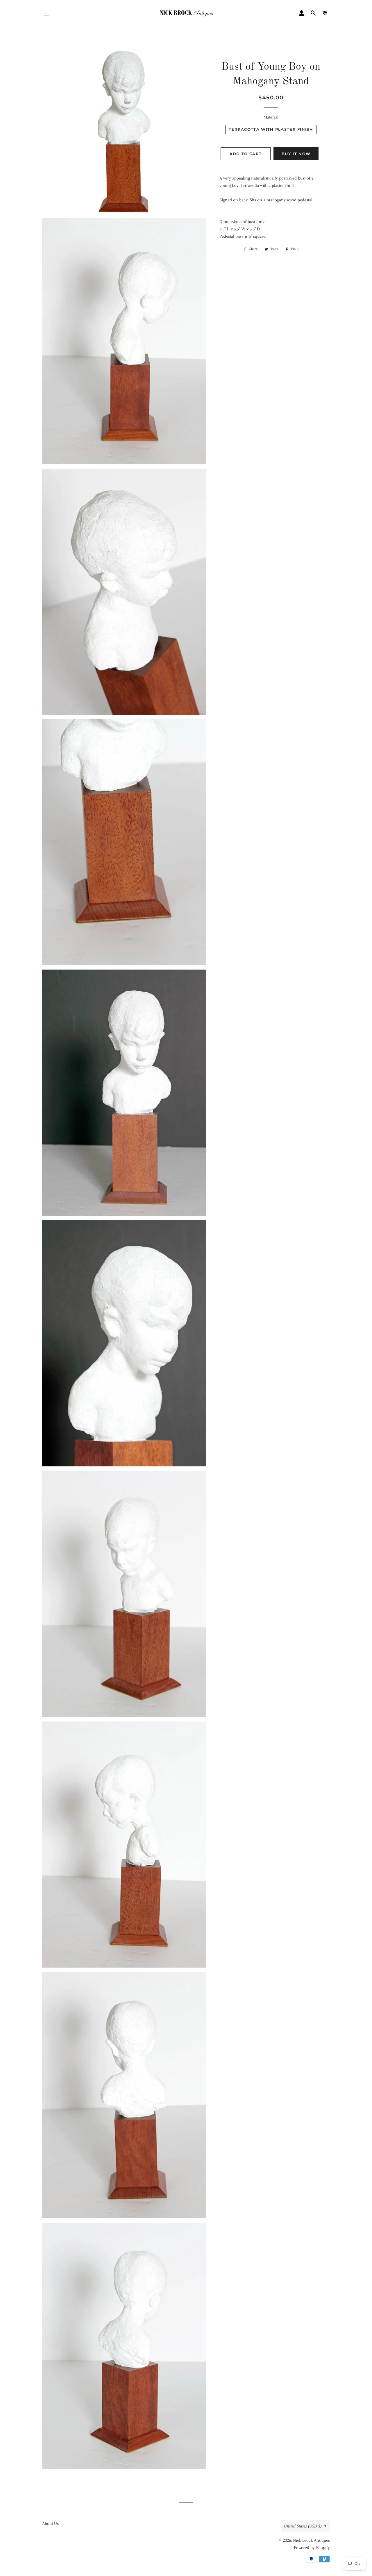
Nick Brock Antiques (311, 2540)
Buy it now (296, 154)
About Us (50, 2523)
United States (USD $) (303, 2526)
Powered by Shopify (312, 2548)
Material (271, 117)
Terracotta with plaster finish (271, 129)
